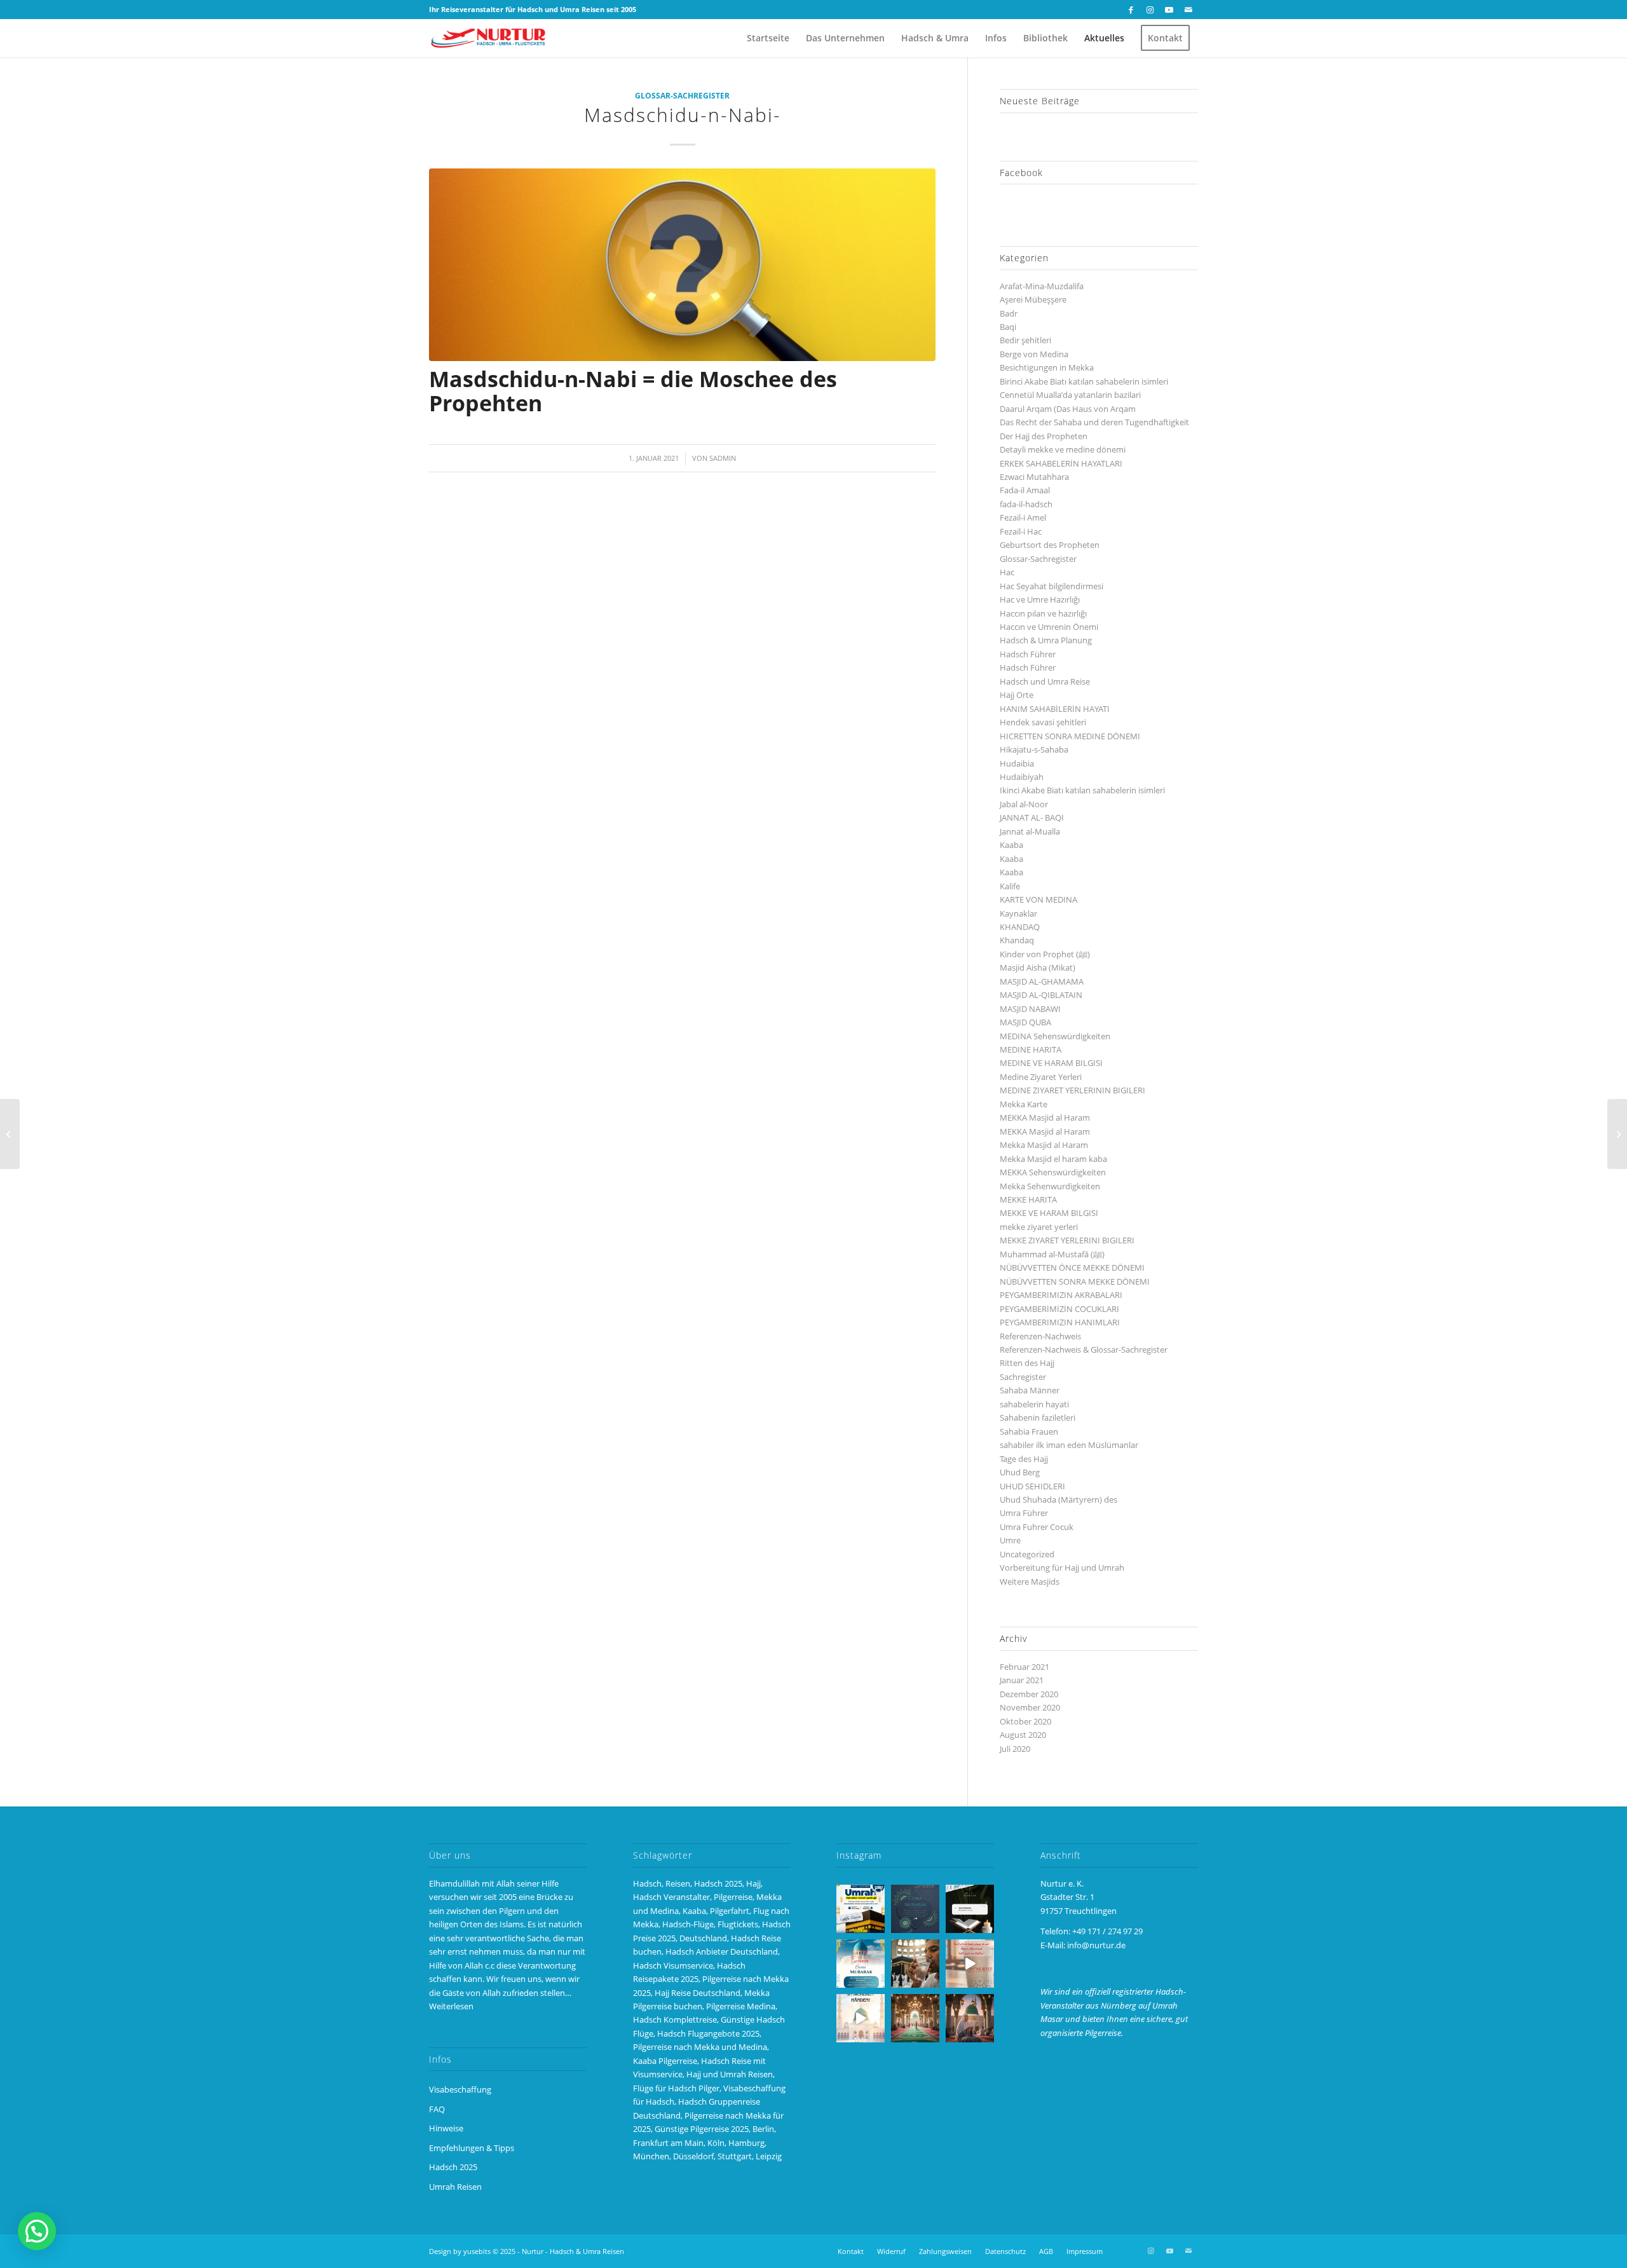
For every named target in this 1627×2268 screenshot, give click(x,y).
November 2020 (1030, 1707)
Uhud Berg (1020, 1472)
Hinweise (446, 2128)
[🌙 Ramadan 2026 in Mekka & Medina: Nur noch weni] (861, 1909)
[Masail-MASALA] (1617, 1134)
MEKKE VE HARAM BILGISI (1049, 1213)
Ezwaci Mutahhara (1034, 477)
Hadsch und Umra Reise (1045, 681)
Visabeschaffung (460, 2089)
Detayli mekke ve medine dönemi (1063, 449)
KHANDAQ (1020, 927)
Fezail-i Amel (1023, 517)
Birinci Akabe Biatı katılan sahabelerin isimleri (1084, 381)
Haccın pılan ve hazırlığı (1043, 613)
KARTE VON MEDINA (1038, 899)
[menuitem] (768, 38)
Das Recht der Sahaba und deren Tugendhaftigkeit (1094, 422)
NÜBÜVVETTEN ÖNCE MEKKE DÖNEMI (1072, 1267)
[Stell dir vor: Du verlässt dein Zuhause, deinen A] (861, 2018)
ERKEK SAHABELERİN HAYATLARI (1061, 463)
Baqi (1008, 327)
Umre (1010, 1540)
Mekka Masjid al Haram (1044, 1145)
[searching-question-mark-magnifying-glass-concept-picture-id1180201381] (682, 265)
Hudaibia (1017, 763)
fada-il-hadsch (1026, 504)
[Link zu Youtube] (1169, 10)
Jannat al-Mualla (1030, 831)
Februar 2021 (1025, 1667)
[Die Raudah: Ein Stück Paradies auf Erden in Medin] (915, 2018)
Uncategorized (1027, 1554)
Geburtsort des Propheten (1050, 545)
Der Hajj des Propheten (1044, 436)
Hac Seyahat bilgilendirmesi (1052, 586)
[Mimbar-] (10, 1134)
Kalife (1010, 886)
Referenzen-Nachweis (1040, 1336)
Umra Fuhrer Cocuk (1037, 1527)
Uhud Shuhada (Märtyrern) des (1059, 1499)
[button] (37, 2231)
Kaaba (1011, 845)
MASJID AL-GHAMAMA (1042, 981)
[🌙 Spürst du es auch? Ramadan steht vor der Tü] (915, 1909)
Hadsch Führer (1028, 654)
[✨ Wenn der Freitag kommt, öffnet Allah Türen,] (970, 1964)
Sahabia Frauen (1029, 1431)
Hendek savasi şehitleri (1043, 722)
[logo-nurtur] (490, 38)
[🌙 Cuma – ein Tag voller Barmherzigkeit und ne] (861, 1964)
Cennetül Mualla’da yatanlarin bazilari (1070, 395)
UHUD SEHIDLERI (1032, 1486)
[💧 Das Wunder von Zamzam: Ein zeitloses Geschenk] (915, 1964)
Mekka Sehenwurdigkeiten (1050, 1186)
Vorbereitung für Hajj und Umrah (1062, 1568)
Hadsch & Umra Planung (1046, 640)
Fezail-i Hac (1021, 531)
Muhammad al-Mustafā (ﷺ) (1052, 1254)
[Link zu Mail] (1188, 10)
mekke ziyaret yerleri (1039, 1227)
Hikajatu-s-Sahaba (1034, 749)
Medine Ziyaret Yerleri (1041, 1077)
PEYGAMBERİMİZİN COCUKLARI (1059, 1309)
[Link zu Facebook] (1131, 10)
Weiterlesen (451, 2006)
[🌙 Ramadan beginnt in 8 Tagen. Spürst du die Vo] (970, 1909)
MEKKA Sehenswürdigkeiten (1053, 1172)
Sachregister (1023, 1377)
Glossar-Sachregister (682, 95)
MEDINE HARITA (1031, 1049)
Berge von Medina (1034, 354)
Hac (1007, 572)
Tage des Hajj (1024, 1459)
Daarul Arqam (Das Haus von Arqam (1068, 409)
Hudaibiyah (1022, 777)
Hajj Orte (1017, 695)
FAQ (437, 2109)
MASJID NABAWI (1030, 1009)
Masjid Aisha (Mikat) (1038, 967)
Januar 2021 (1022, 1680)
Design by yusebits (460, 2251)
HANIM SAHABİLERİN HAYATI (1055, 709)
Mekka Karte (1024, 1104)
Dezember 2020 (1029, 1694)
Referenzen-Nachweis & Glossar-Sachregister (1084, 1349)
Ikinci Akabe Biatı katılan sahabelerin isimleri (1082, 790)
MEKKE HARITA (1028, 1199)
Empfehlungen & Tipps (472, 2148)
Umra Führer (1024, 1513)
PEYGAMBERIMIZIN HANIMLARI (1060, 1322)
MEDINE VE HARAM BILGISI (1051, 1063)
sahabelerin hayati (1034, 1404)
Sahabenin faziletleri (1038, 1417)
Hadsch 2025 (453, 2167)
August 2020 (1023, 1735)
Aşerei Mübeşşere (1033, 299)
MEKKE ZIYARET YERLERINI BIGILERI (1067, 1240)
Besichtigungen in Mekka (1047, 367)
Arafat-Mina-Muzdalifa (1042, 286)
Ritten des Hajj (1027, 1363)
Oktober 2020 (1025, 1721)
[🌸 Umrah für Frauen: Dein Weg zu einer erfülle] (970, 2018)
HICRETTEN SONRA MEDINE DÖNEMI (1070, 736)
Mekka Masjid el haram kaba (1053, 1159)
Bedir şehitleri (1025, 340)
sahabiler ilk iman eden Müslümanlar (1069, 1445)
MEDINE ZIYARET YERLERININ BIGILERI (1072, 1090)
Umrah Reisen (455, 2187)
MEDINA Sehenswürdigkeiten (1055, 1036)
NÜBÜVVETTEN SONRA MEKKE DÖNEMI (1075, 1281)
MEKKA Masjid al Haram (1045, 1117)
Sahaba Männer (1030, 1390)
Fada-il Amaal (1025, 490)
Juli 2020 (1015, 1749)
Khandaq (1017, 940)
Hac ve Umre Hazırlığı (1040, 599)
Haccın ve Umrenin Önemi (1049, 627)
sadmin (723, 458)
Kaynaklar (1018, 913)
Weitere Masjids (1030, 1581)
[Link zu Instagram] (1150, 10)
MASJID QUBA (1025, 1022)
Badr (1009, 313)
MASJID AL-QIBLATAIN (1041, 995)
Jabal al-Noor (1024, 804)
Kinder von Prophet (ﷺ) (1045, 954)
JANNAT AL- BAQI (1032, 817)
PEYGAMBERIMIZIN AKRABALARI (1061, 1295)
